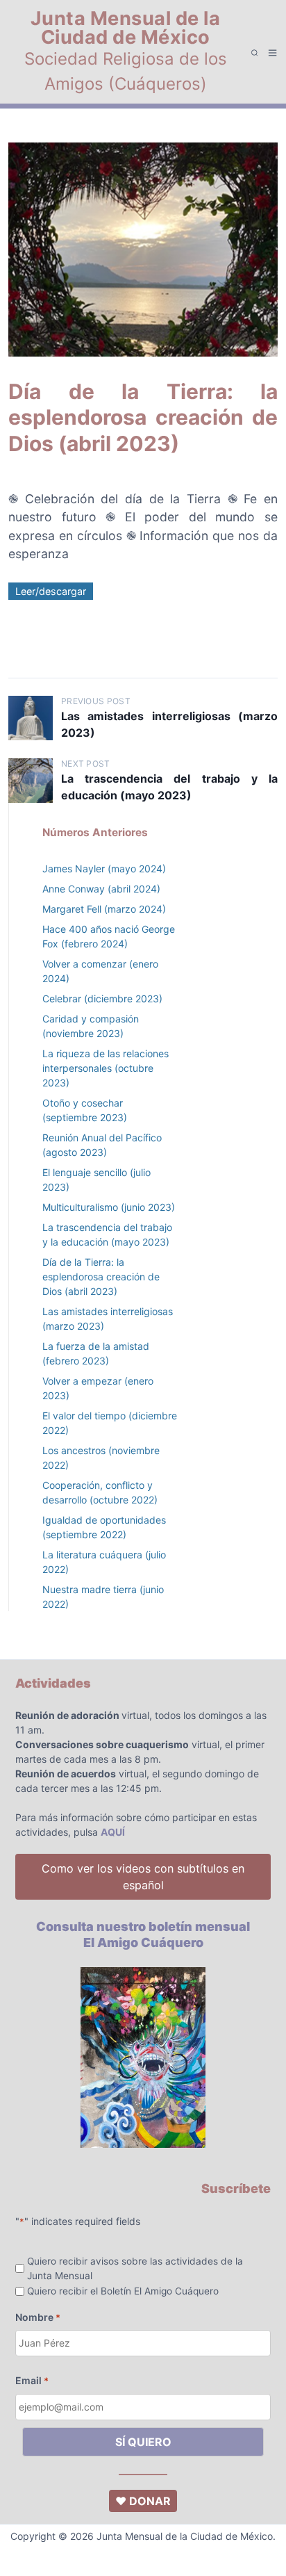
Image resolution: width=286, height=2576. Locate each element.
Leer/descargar (51, 591)
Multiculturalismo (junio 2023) (109, 1207)
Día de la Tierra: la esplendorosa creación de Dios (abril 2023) (101, 1277)
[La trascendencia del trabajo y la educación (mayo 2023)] (31, 781)
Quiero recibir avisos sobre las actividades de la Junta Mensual (135, 2268)
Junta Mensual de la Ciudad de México (126, 28)
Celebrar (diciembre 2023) (102, 998)
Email (32, 2380)
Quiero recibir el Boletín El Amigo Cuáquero (123, 2291)
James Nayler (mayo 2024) (104, 869)
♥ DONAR (143, 2501)
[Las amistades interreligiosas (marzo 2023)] (31, 718)
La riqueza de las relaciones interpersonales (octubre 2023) (106, 1068)
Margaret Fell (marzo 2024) (104, 909)
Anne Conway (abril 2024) (101, 889)
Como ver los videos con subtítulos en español (143, 1877)
